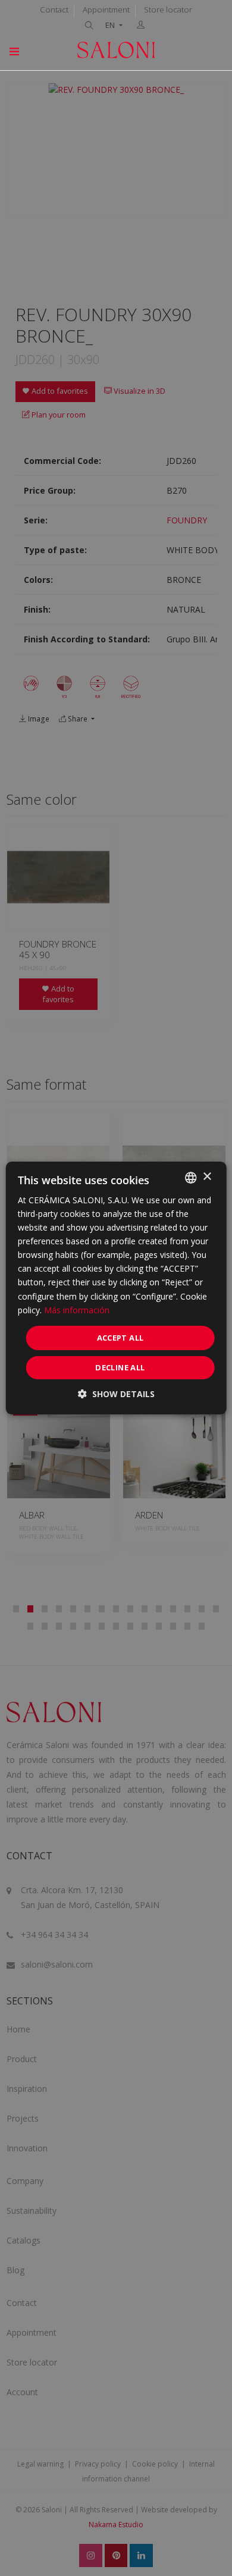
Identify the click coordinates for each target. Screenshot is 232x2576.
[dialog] (116, 1288)
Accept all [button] (120, 1338)
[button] (116, 1394)
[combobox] (190, 1178)
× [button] (207, 1177)
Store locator (168, 10)
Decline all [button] (120, 1367)
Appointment (106, 10)
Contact (54, 10)
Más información (77, 1310)
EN (111, 25)
